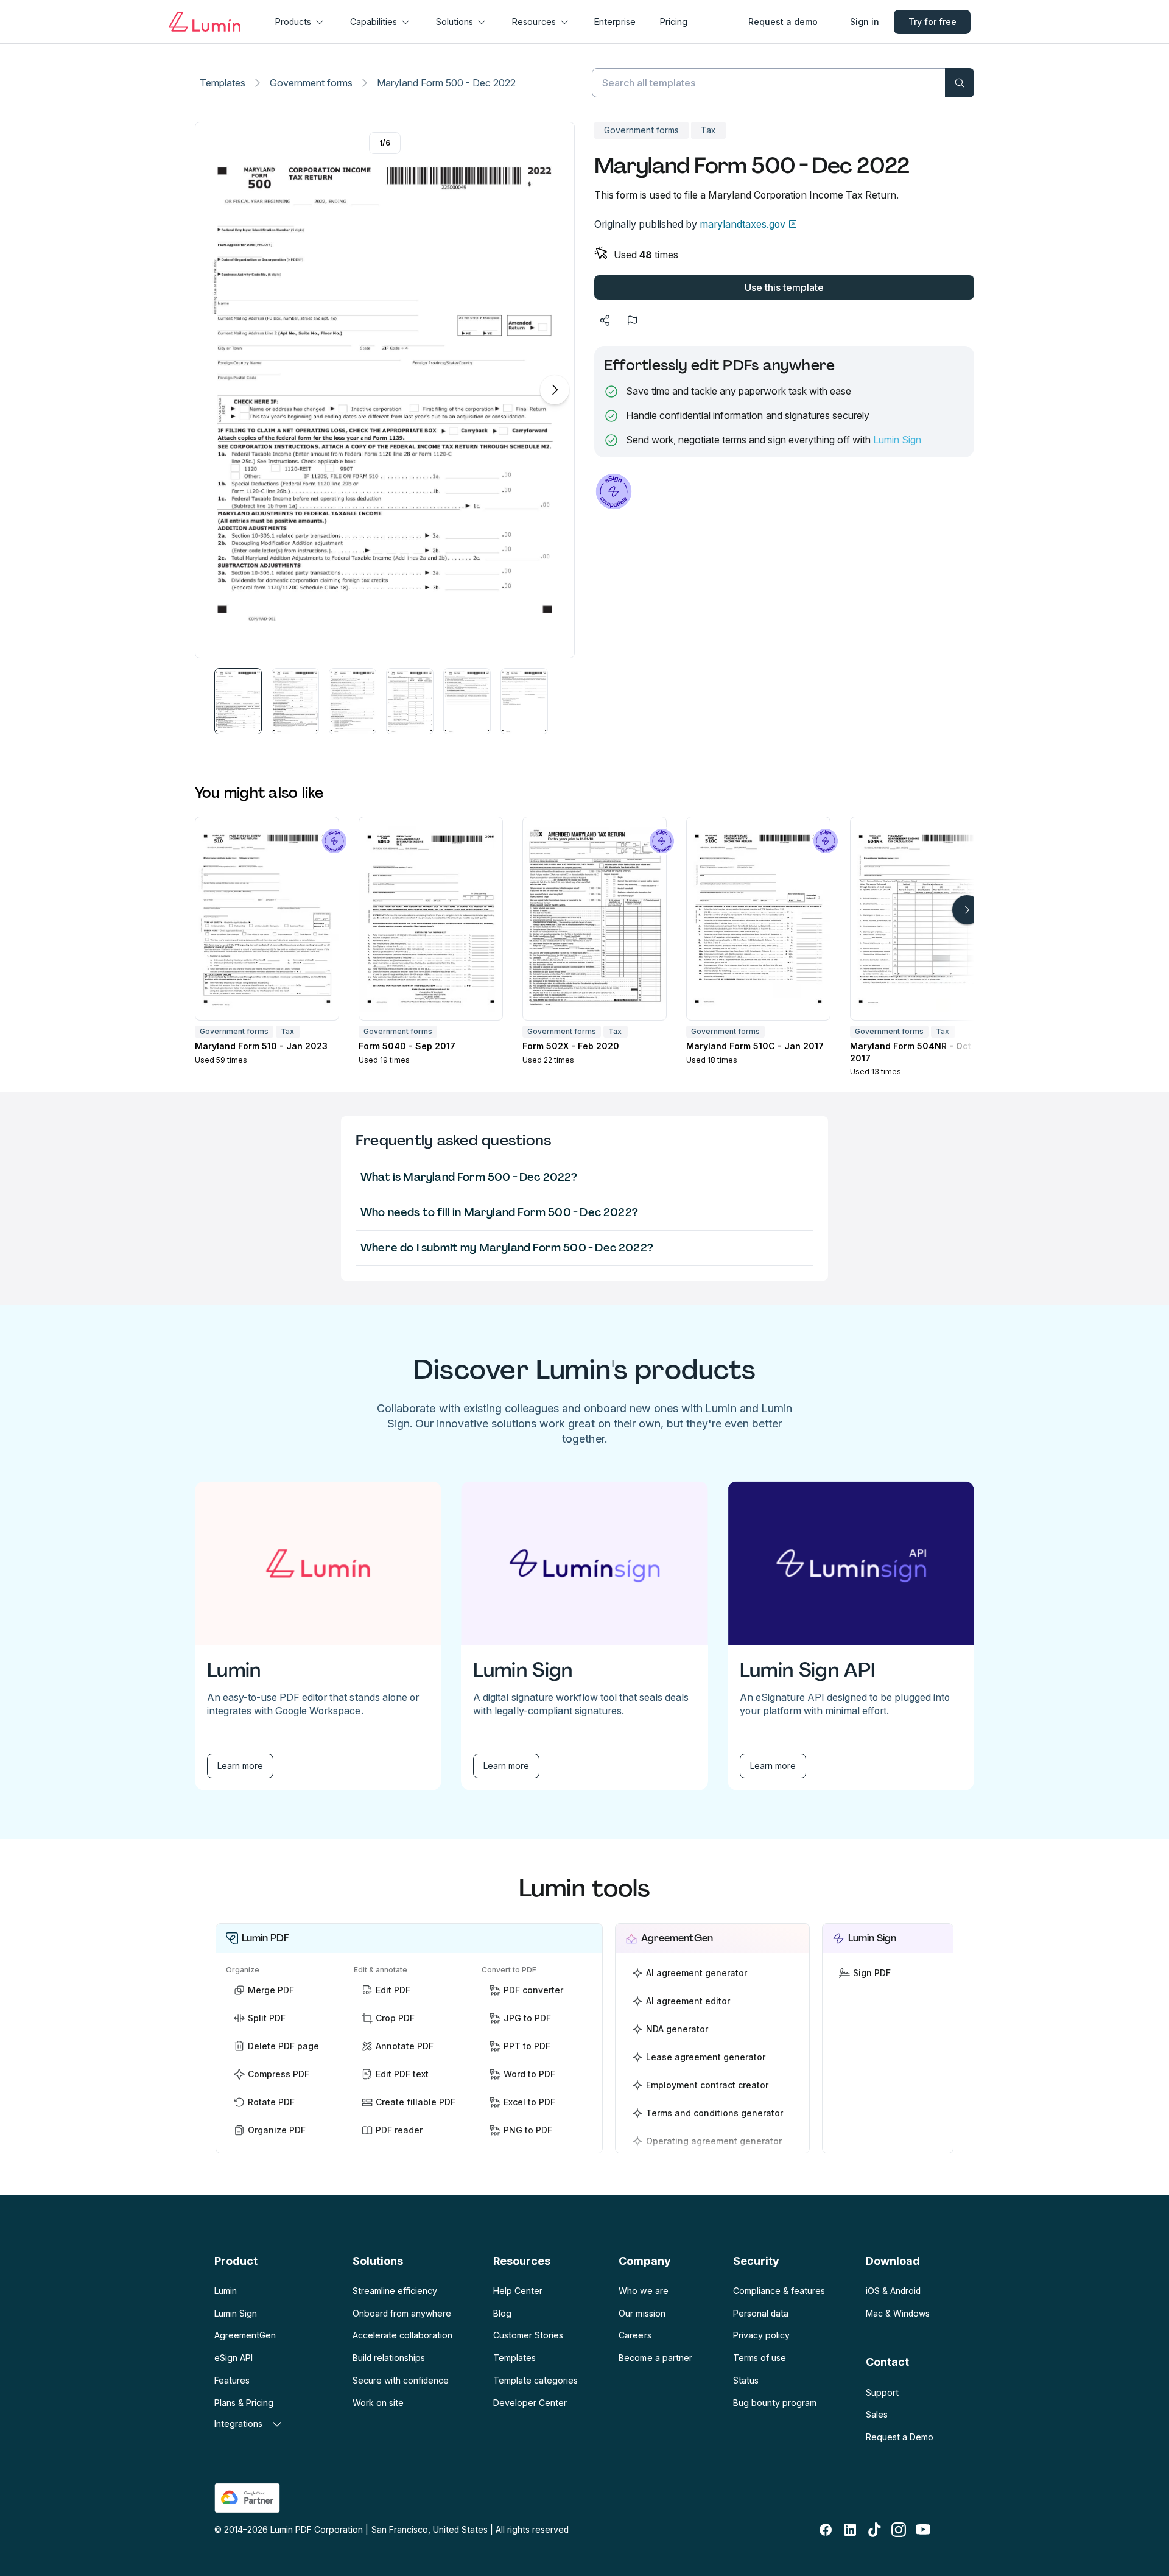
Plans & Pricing (244, 2403)
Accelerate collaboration (402, 2335)
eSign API (233, 2358)
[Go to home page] (205, 22)
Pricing (674, 22)
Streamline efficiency (395, 2291)
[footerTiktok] (874, 2530)
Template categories (535, 2380)
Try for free (932, 22)
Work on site (378, 2403)
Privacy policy (761, 2335)
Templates (223, 83)
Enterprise (615, 22)
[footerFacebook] (826, 2530)
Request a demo (783, 22)
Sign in (865, 22)
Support (882, 2392)
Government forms (311, 83)
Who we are (643, 2291)
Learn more (240, 1766)
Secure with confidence (401, 2380)
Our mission (642, 2313)
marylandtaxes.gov (742, 224)
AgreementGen (245, 2335)
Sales (877, 2414)
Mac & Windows (898, 2313)
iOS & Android (893, 2291)
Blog (502, 2313)
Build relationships (389, 2358)
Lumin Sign (897, 440)
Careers (635, 2335)
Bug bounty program (775, 2403)
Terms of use (760, 2358)
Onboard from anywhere (402, 2313)
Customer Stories (528, 2335)
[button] (238, 701)
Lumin (226, 2291)
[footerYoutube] (923, 2530)
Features (232, 2380)
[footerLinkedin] (850, 2530)
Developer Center (530, 2403)
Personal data (761, 2313)
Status (746, 2380)
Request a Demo (900, 2437)
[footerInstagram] (899, 2530)
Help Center (518, 2291)
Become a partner (655, 2358)
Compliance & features (779, 2291)
